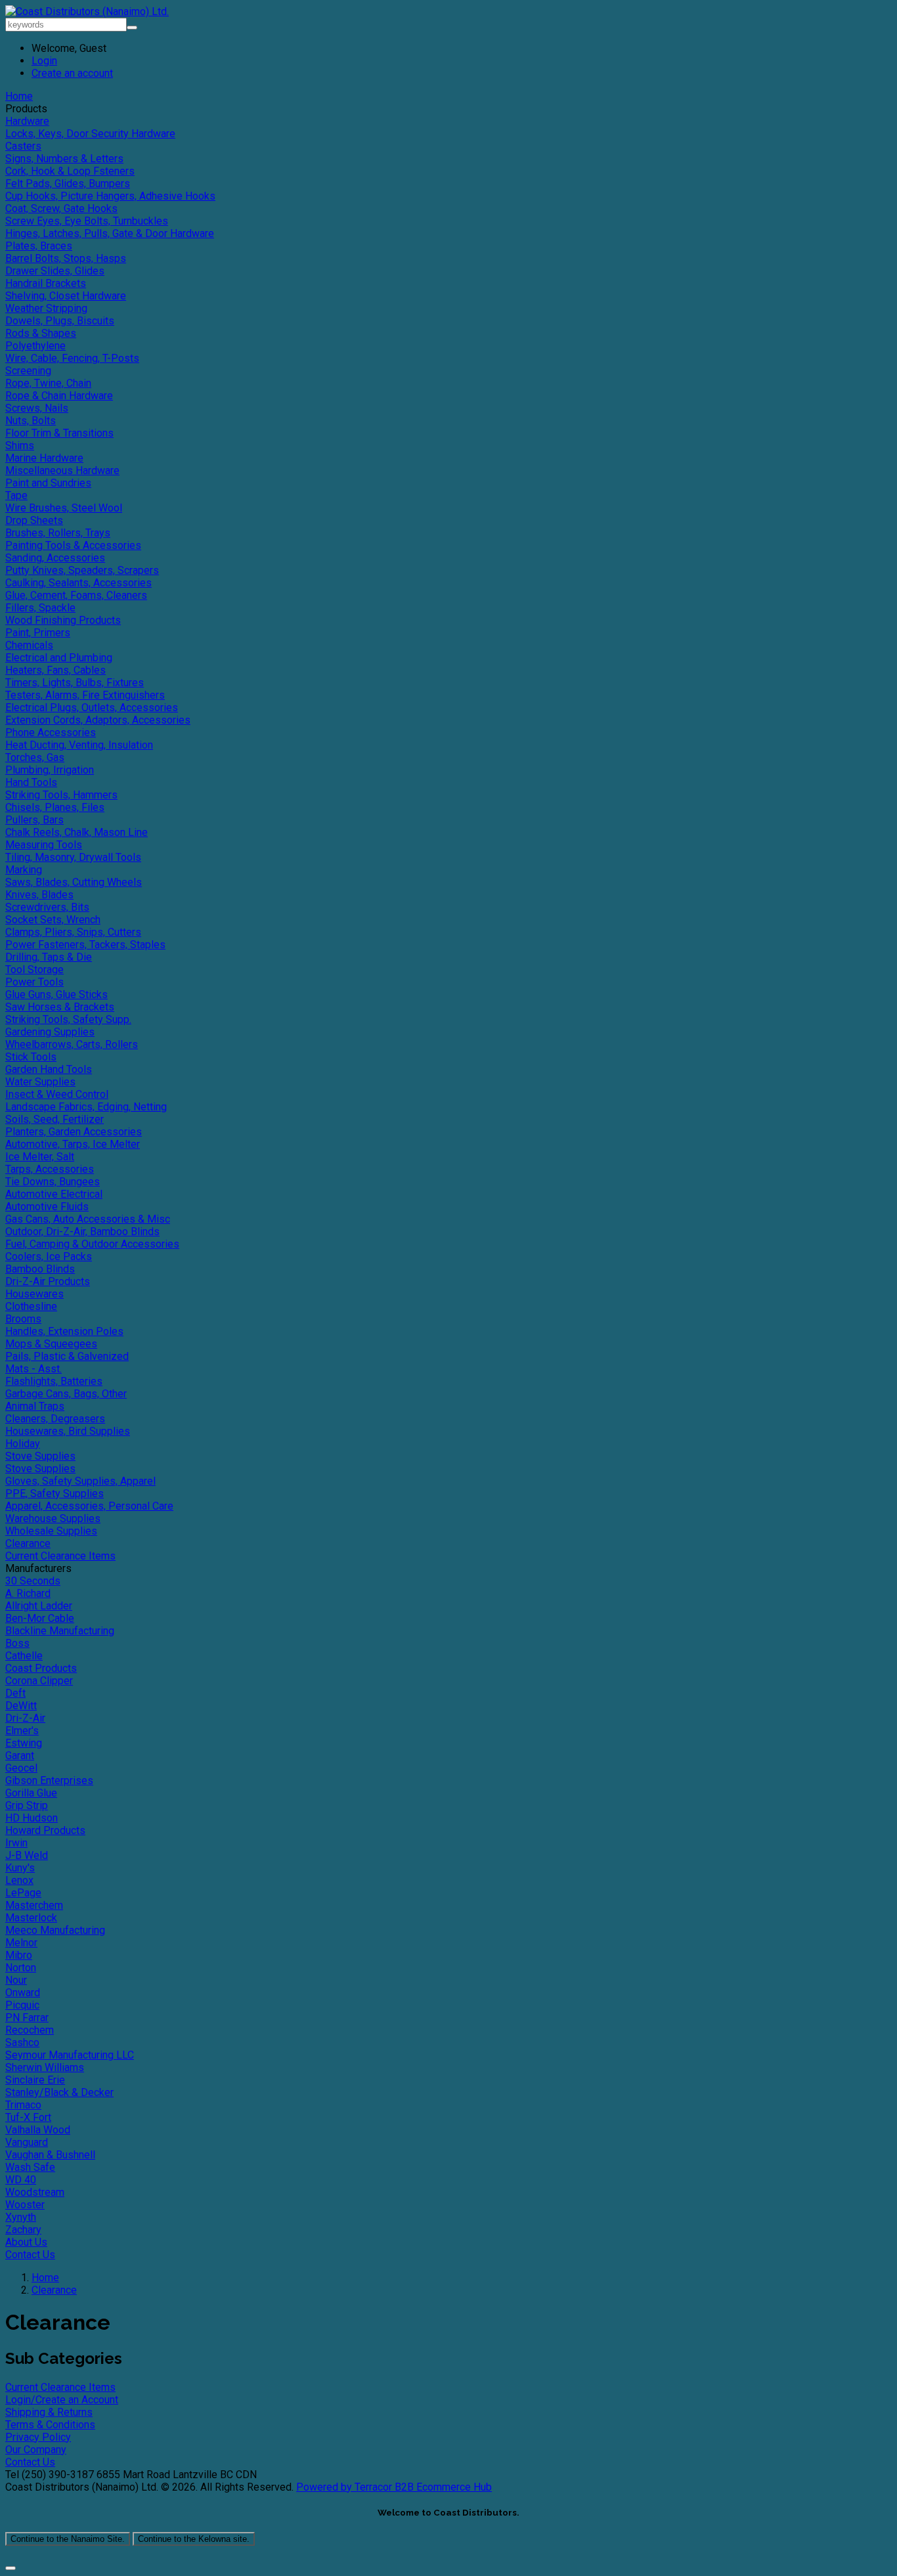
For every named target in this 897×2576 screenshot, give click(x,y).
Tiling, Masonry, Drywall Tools (73, 857)
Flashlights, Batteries (54, 1381)
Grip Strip (27, 1805)
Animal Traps (35, 1406)
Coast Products (41, 1668)
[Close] (11, 2568)
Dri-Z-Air (25, 1718)
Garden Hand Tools (49, 1069)
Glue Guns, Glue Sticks (56, 994)
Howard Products (45, 1830)
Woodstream (35, 2192)
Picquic (22, 2005)
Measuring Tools (44, 845)
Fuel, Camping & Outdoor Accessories (92, 1244)
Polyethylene (35, 346)
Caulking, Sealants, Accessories (78, 583)
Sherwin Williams (45, 2067)
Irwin (16, 1843)
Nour (16, 1980)
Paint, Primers (38, 633)
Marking (24, 870)
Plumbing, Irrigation (50, 770)
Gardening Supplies (50, 1032)
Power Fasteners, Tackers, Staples (85, 945)
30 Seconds (33, 1581)
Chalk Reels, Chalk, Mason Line (77, 832)
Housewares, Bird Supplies (68, 1431)
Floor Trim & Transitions (59, 433)
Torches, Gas (35, 757)
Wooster (25, 2205)
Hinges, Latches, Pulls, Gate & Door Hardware (110, 233)
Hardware (27, 121)
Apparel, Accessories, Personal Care (89, 1506)
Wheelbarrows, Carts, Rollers (72, 1044)
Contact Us (30, 2255)
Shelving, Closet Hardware (66, 296)
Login (44, 61)
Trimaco (23, 2105)
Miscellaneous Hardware (62, 470)
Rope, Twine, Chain (48, 383)
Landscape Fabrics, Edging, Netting (86, 1107)
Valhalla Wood (38, 2130)
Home (19, 96)
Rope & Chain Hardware (59, 396)
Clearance (28, 1543)
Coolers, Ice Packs (49, 1256)
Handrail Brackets (46, 283)
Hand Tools (31, 782)
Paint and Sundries (48, 483)
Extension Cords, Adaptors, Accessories (98, 720)
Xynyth (21, 2217)
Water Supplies (40, 1082)
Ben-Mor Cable (40, 1618)
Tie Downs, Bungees (53, 1182)
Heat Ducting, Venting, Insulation (79, 745)
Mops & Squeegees (51, 1344)
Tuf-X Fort (28, 2117)
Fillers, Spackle (40, 608)
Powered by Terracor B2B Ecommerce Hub (394, 2487)
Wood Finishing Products (63, 620)
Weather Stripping (46, 308)
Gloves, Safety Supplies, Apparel (80, 1481)
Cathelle (24, 1656)
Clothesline (31, 1306)
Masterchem (34, 1905)
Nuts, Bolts (31, 421)
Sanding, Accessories (55, 558)
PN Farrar (27, 2018)
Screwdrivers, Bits (47, 907)
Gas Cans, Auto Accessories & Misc (88, 1219)
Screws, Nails (37, 408)
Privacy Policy (38, 2437)
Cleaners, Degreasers (55, 1419)
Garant (20, 1756)
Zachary (23, 2230)
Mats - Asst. (33, 1369)
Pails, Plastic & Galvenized (67, 1356)
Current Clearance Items (60, 1556)
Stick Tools (31, 1057)
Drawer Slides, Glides (55, 271)
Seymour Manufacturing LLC (70, 2055)
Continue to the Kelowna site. (194, 2539)
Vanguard (27, 2142)
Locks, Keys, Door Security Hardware (90, 134)
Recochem (30, 2030)
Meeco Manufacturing (55, 1930)
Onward (23, 1993)
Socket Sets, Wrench (53, 920)
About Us (26, 2242)
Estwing (24, 1743)
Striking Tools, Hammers (61, 795)
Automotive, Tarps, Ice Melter (73, 1144)
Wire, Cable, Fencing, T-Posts (72, 358)
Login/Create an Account (62, 2400)
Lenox (19, 1880)
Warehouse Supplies (53, 1518)
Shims (20, 446)
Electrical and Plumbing (59, 658)
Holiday (23, 1444)
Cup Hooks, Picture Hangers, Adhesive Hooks (110, 196)
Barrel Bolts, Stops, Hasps (66, 258)
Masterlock (31, 1918)
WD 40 (21, 2180)
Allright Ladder (39, 1606)
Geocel (21, 1768)
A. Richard (28, 1593)
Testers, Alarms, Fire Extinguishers (85, 695)
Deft (15, 1693)
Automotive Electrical (54, 1194)
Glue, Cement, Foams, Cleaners (76, 595)
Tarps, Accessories (50, 1169)
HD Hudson (32, 1818)
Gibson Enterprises (49, 1780)
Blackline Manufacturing (60, 1631)
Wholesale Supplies (51, 1531)
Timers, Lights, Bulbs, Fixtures (75, 683)
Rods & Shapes (41, 333)
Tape (16, 495)
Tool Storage (34, 970)
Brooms (23, 1319)
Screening (28, 371)
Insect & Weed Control (57, 1094)
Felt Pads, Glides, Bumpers (68, 184)
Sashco (22, 2042)
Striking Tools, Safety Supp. (68, 1019)
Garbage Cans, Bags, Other (66, 1394)
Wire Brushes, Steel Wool (64, 508)
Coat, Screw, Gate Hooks (61, 208)
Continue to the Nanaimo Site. (68, 2539)
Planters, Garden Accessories (74, 1132)
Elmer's (22, 1731)
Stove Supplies (40, 1456)
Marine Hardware (44, 458)
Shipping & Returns (49, 2412)
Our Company (36, 2450)
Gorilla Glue (31, 1793)
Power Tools (34, 982)
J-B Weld (27, 1855)
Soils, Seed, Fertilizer (55, 1119)
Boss (17, 1643)
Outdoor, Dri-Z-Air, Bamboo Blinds (82, 1232)
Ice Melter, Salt (40, 1157)
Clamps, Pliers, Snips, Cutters (73, 932)
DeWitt (21, 1706)
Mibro (19, 1955)
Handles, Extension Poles (64, 1331)
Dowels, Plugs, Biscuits (60, 321)
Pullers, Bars (34, 820)
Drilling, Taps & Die (49, 957)
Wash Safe (30, 2167)
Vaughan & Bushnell (50, 2155)
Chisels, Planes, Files (55, 807)
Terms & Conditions (50, 2425)
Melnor (21, 1943)
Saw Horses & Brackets (60, 1007)
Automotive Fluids (47, 1207)
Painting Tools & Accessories (73, 545)
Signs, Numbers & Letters (64, 159)
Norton (21, 1968)
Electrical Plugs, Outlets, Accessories (92, 708)
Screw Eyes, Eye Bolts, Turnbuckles (87, 221)
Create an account (72, 73)
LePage (23, 1893)
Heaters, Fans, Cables (55, 670)
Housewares (34, 1294)
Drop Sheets (34, 520)
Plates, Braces (39, 246)
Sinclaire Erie (35, 2080)
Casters (23, 146)
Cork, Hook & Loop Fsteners (70, 171)
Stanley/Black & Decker (59, 2092)
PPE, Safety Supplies (55, 1494)
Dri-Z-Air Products (48, 1281)
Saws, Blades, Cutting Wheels (74, 882)
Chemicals (29, 645)
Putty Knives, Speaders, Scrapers (82, 570)
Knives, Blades (39, 895)
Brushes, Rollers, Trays (58, 533)
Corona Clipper (39, 1681)
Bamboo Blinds (40, 1269)
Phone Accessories (51, 732)
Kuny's (20, 1868)
